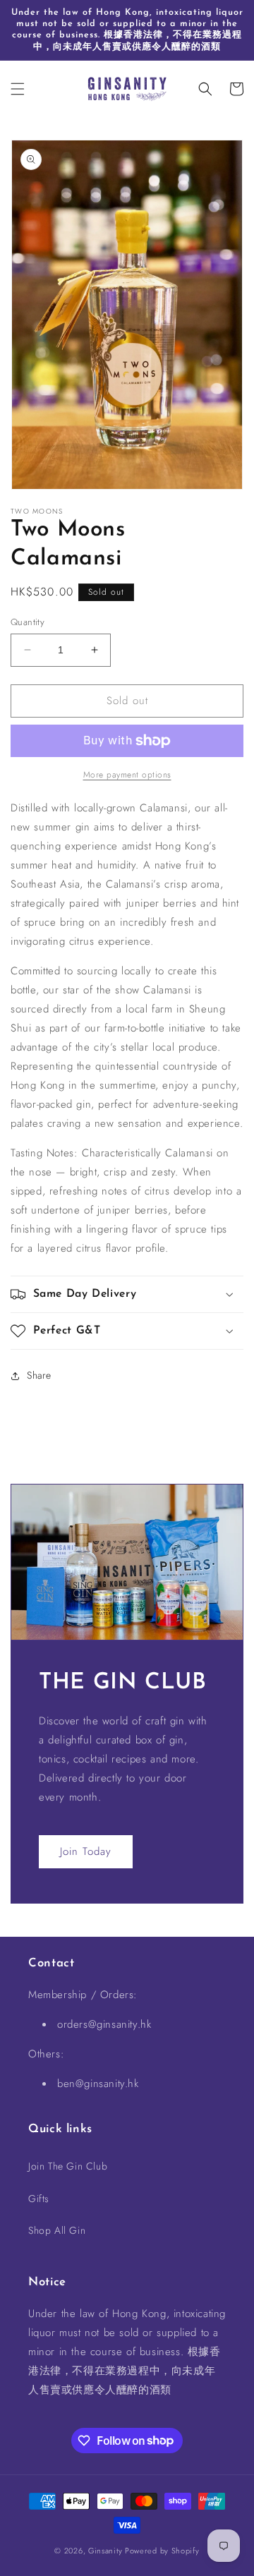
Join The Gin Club (68, 2166)
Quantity (28, 622)
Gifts (39, 2199)
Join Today (86, 1851)
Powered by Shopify (162, 2551)
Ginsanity (107, 2551)
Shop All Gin (57, 2230)
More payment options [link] (127, 775)
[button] (18, 89)
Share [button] (39, 1375)
